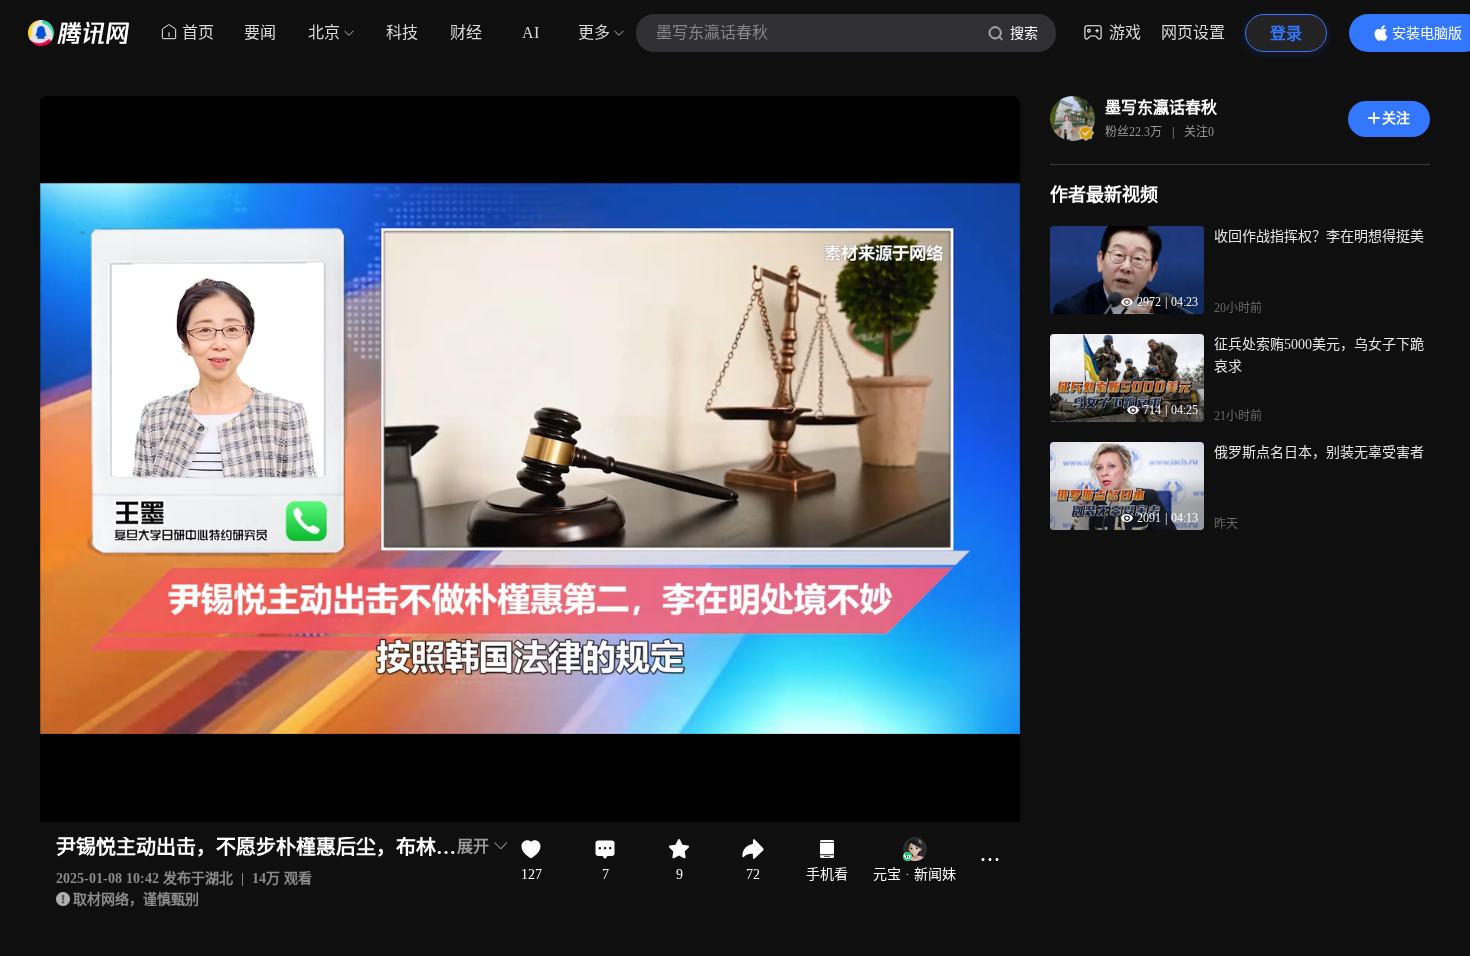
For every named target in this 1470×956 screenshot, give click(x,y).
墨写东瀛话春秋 (1161, 107)
